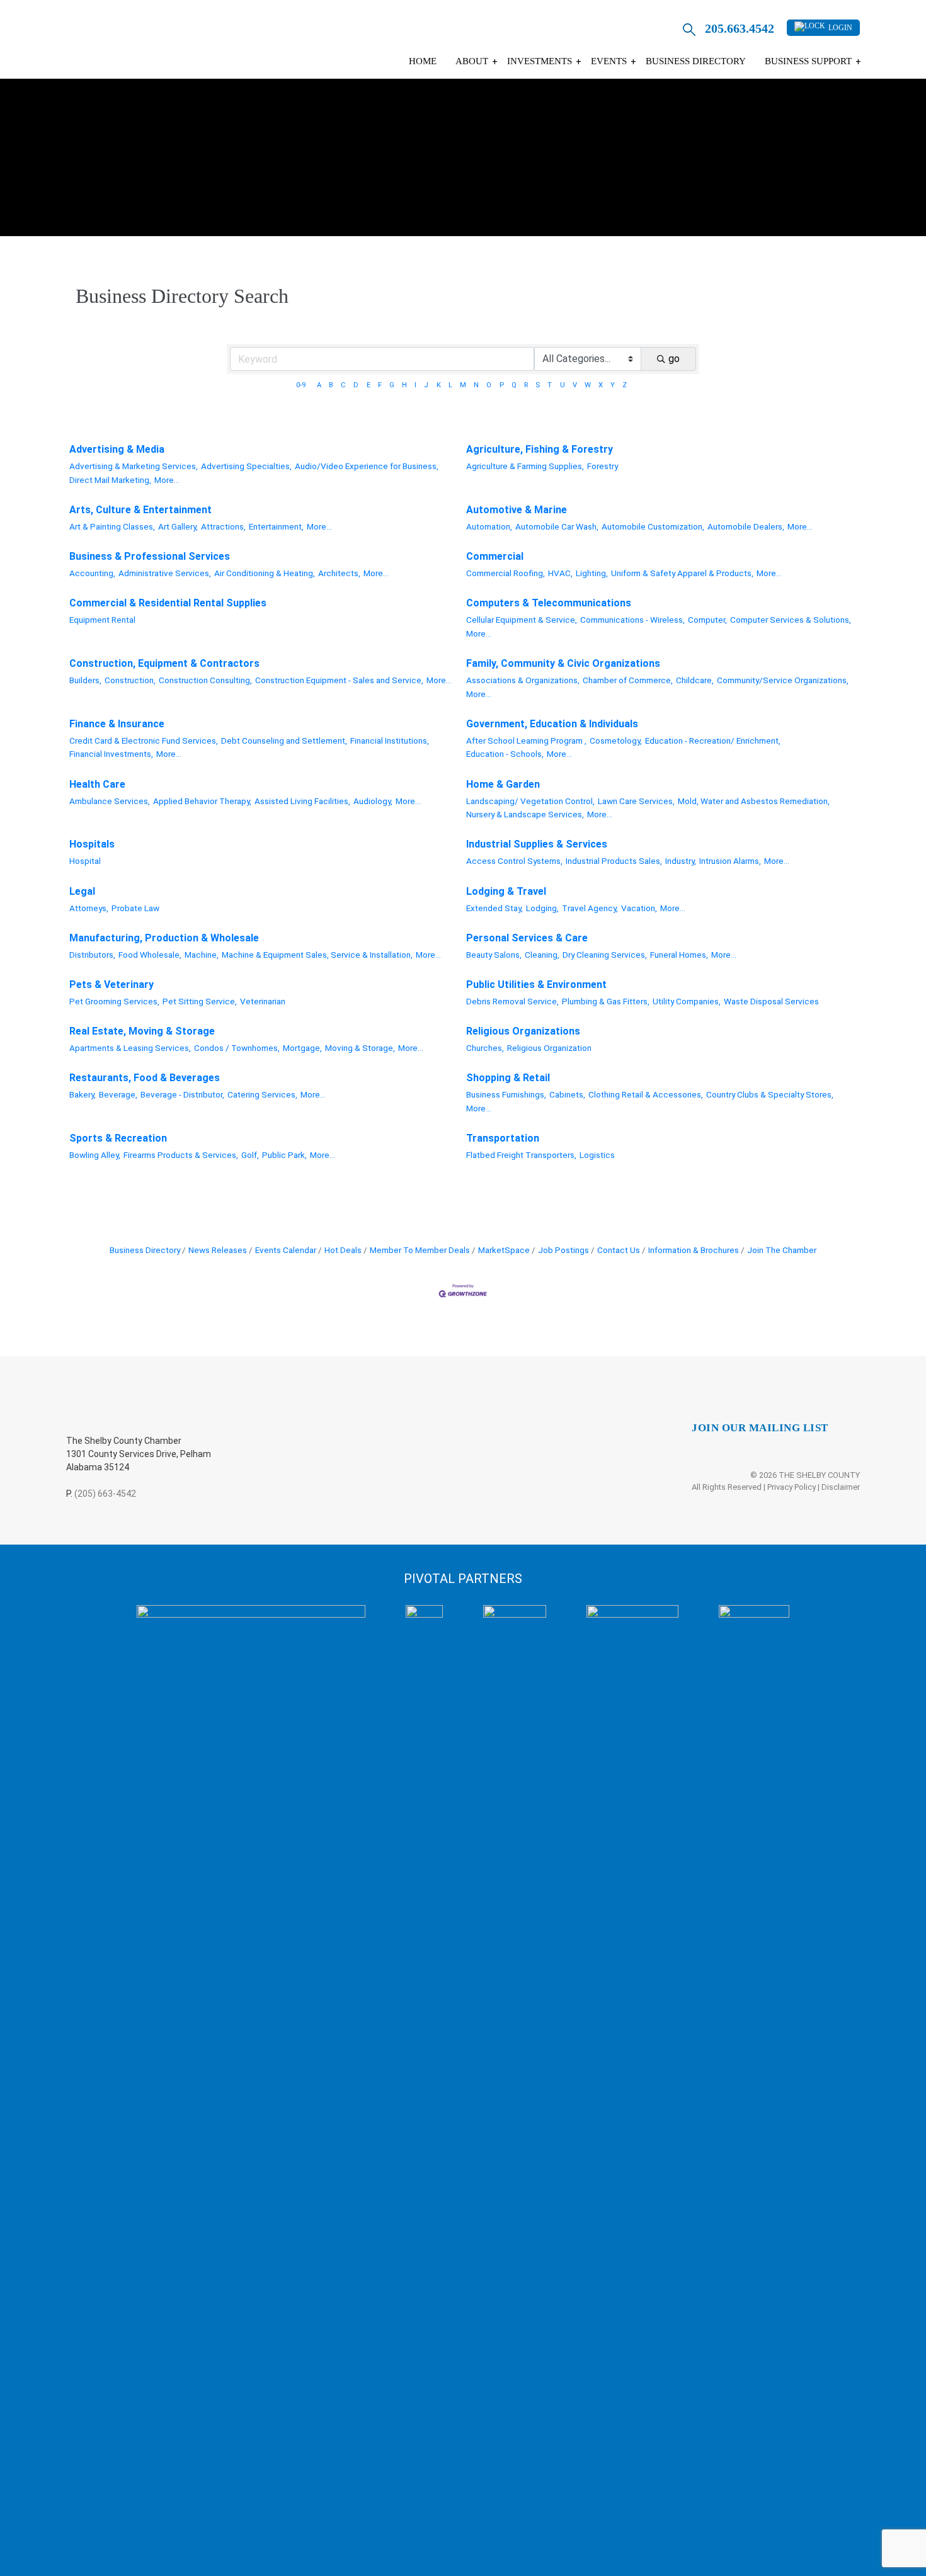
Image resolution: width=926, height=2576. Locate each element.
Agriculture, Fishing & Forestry (540, 449)
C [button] (343, 385)
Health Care (97, 784)
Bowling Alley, (95, 1155)
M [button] (463, 385)
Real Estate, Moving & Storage (142, 1031)
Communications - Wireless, (632, 620)
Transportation (503, 1138)
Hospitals (92, 844)
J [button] (426, 385)
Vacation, (639, 908)
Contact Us (619, 1250)
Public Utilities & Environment (536, 984)
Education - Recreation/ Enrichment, (713, 740)
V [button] (575, 385)
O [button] (489, 385)
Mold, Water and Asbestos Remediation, (754, 801)
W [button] (588, 385)
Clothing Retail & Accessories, (646, 1094)
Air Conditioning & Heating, (265, 573)
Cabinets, (567, 1094)
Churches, (485, 1048)
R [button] (526, 385)
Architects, (339, 573)
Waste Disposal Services (771, 1001)
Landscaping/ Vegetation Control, (530, 801)
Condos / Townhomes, (237, 1048)
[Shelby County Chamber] (166, 43)
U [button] (563, 385)
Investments (540, 61)
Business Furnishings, (506, 1094)
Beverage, (118, 1094)
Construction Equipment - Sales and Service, (339, 680)
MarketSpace (504, 1250)
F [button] (380, 385)
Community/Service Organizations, (783, 680)
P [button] (502, 385)
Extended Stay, (494, 908)
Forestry (603, 466)
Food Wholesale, (150, 955)
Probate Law (135, 908)
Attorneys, (89, 908)
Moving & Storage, (360, 1048)
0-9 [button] (301, 385)
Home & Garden (503, 784)
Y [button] (613, 385)
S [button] (538, 385)
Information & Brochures (694, 1250)
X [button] (601, 385)
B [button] (331, 385)
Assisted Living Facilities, (302, 801)
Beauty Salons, (494, 955)
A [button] (319, 385)
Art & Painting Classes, (112, 526)
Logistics (597, 1155)
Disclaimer (841, 1487)
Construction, (130, 680)
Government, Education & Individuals (552, 724)
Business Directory (696, 61)
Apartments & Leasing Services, (130, 1048)
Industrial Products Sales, (614, 861)
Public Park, (284, 1155)
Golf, (250, 1155)
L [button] (450, 385)
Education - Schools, (505, 754)
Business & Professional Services (150, 556)
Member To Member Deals (420, 1250)
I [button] (415, 385)
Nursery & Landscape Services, (525, 814)
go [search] (674, 359)
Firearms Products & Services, (181, 1155)
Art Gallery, (178, 526)
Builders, (85, 680)
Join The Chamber (782, 1250)
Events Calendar (286, 1250)
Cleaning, (542, 955)
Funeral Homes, (679, 955)
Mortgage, (302, 1048)
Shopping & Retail (508, 1078)
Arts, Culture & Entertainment (140, 510)
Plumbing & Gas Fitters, (606, 1001)
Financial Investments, (111, 754)
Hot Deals (343, 1250)
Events (609, 61)
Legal (82, 891)
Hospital (85, 861)
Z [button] (625, 385)
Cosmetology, (616, 740)
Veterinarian (263, 1001)
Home (423, 61)
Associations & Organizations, (523, 680)
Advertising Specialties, (246, 466)
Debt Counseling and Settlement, (284, 740)
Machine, (202, 955)
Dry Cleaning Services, (605, 955)
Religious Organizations (523, 1031)
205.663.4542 (740, 28)
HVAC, (560, 573)
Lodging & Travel (506, 891)
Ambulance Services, (110, 801)
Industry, (681, 861)
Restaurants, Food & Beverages (145, 1078)
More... (167, 480)
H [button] (404, 385)
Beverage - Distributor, (182, 1094)
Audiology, (373, 801)
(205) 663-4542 (105, 1494)
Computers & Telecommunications (549, 603)
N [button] (476, 385)
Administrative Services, (165, 573)
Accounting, (92, 573)
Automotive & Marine (517, 510)
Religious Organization (549, 1048)
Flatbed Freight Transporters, (521, 1155)
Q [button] (514, 385)
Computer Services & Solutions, (791, 620)
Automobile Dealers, (746, 526)
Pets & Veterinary (111, 984)
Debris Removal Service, (512, 1001)
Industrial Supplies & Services (537, 844)
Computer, (707, 620)
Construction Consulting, (205, 680)
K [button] (439, 385)
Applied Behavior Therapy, (202, 801)
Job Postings (563, 1250)
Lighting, (592, 573)
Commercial (495, 556)
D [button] (356, 385)
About (472, 61)
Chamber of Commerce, (628, 680)
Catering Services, (262, 1094)
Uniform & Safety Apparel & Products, (682, 573)
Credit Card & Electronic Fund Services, (144, 740)
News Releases (218, 1250)
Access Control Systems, (514, 861)
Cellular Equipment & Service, (522, 620)
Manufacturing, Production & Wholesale (164, 938)
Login (840, 28)
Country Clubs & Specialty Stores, (770, 1094)
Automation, (489, 526)
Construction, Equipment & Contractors (164, 663)
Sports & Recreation (118, 1138)
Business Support (808, 61)
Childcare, (695, 680)
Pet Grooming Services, (114, 1001)
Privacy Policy (792, 1487)
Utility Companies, (687, 1001)
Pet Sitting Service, (200, 1001)
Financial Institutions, (390, 740)
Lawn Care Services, (636, 801)
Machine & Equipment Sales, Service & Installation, (317, 955)
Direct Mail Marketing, (110, 480)
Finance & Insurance (117, 724)
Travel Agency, (590, 908)
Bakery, (83, 1094)
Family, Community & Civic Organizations (563, 663)
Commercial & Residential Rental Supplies (168, 603)
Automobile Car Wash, (557, 526)
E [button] (369, 385)
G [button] (392, 385)
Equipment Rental (102, 620)
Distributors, (92, 955)
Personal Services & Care (527, 938)
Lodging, (542, 908)
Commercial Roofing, (506, 573)
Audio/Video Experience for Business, (367, 466)
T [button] (550, 385)
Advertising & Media (117, 449)
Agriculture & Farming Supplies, (525, 466)
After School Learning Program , (526, 740)
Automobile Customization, (653, 526)
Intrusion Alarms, (730, 861)
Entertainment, (276, 526)
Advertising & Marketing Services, (134, 466)
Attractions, (223, 526)
